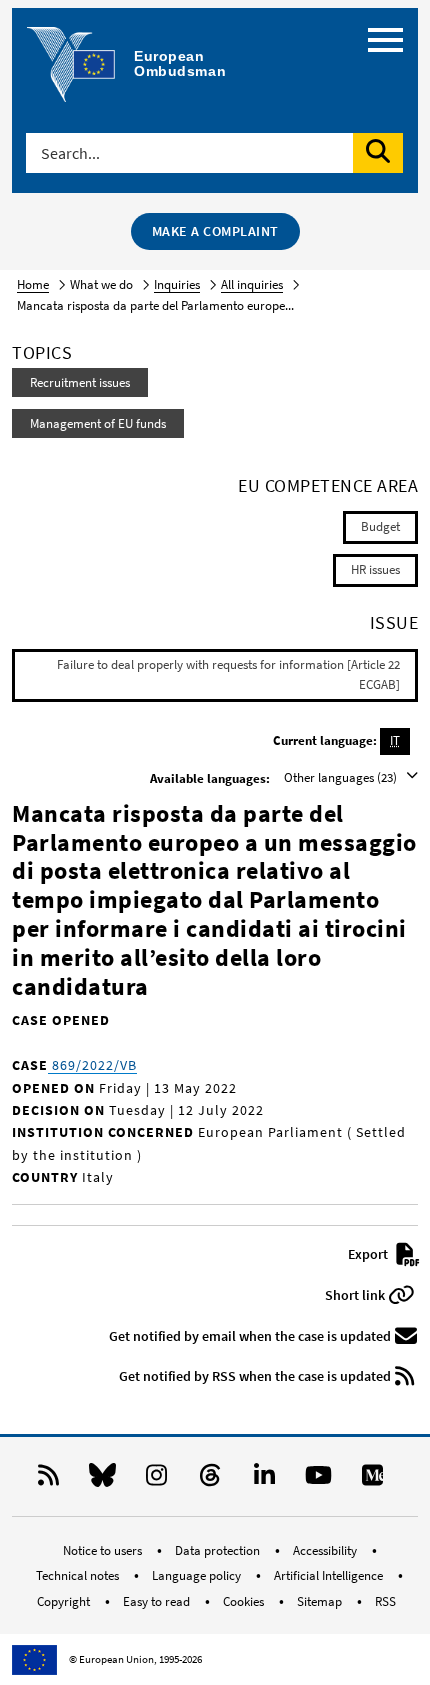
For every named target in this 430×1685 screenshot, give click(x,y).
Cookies (245, 1601)
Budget (380, 526)
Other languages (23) (342, 777)
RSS (385, 1601)
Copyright (65, 1601)
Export (369, 1254)
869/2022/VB (92, 1065)
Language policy (198, 1575)
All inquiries (252, 284)
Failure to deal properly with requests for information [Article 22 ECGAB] (228, 675)
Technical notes (79, 1575)
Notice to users (104, 1550)
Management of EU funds (98, 423)
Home (33, 284)
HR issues (375, 569)
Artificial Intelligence (330, 1575)
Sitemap (321, 1601)
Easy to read (158, 1601)
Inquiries (177, 284)
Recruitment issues (80, 382)
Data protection (219, 1550)
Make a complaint (215, 231)
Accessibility (326, 1550)
